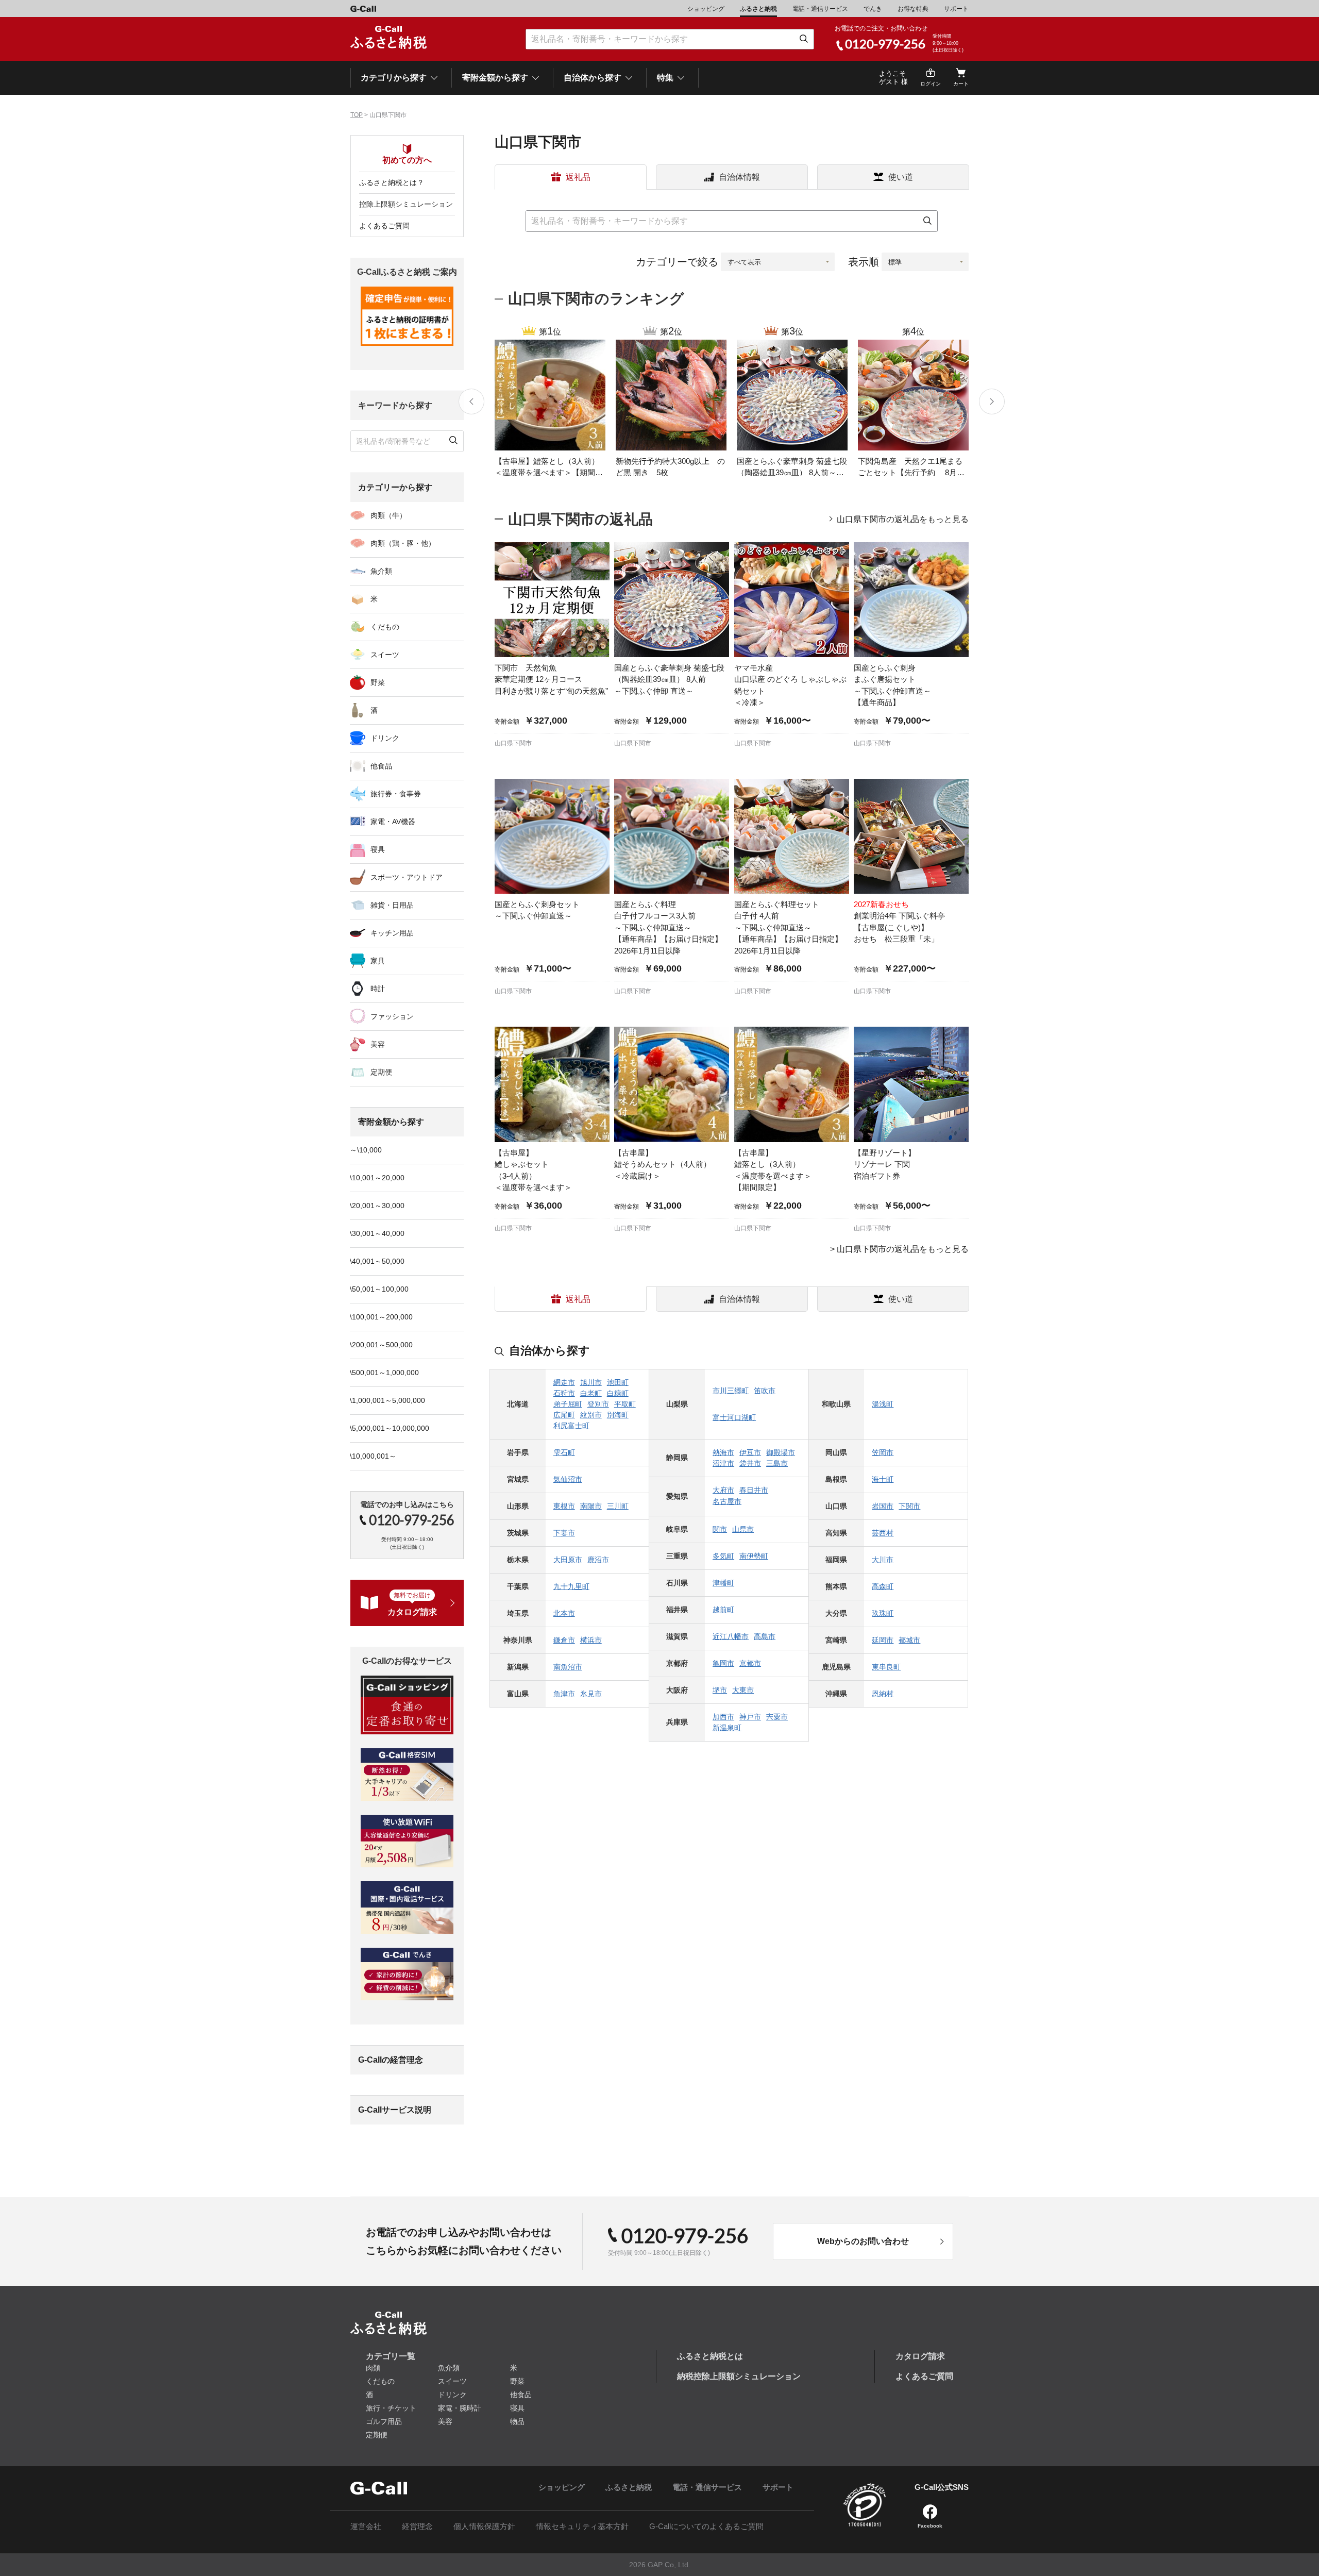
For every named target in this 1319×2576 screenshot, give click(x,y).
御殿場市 (781, 1452)
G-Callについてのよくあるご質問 (706, 2526)
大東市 (743, 1690)
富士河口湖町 (734, 1417)
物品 (517, 2421)
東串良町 (886, 1667)
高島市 (765, 1636)
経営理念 (417, 2526)
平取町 (625, 1404)
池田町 (618, 1382)
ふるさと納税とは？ (392, 182)
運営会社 (366, 2526)
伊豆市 (750, 1452)
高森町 (883, 1586)
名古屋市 (727, 1501)
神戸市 (750, 1717)
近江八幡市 (731, 1636)
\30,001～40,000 (377, 1233)
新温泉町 (727, 1728)
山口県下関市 (513, 743)
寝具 (378, 849)
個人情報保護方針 (484, 2526)
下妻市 (564, 1533)
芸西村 (883, 1533)
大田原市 (568, 1560)
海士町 (883, 1479)
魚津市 (564, 1694)
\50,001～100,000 (379, 1289)
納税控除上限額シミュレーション (739, 2376)
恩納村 (883, 1694)
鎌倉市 (564, 1640)
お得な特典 (913, 9)
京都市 (750, 1663)
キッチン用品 (392, 933)
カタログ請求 (920, 2356)
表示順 (864, 262)
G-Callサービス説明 (395, 2110)
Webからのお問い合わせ (863, 2241)
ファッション (392, 1016)
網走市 (564, 1382)
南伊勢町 (754, 1556)
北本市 (564, 1613)
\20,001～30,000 (377, 1206)
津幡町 (723, 1583)
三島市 (777, 1463)
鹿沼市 (598, 1560)
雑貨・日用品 (392, 905)
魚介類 (381, 571)
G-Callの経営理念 (391, 2060)
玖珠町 (883, 1613)
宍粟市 (777, 1717)
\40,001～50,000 (377, 1261)
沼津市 (723, 1463)
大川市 (883, 1560)
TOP (357, 115)
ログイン (931, 84)
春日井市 (754, 1490)
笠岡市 (883, 1452)
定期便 (381, 1072)
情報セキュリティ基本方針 (582, 2526)
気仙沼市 (568, 1479)
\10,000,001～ (373, 1456)
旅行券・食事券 (396, 794)
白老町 (591, 1393)
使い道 (901, 177)
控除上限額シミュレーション (406, 204)
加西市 (723, 1717)
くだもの (385, 627)
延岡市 (883, 1640)
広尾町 (564, 1415)
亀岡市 (723, 1663)
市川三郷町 (731, 1391)
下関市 (909, 1506)
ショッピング (706, 9)
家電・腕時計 (460, 2408)
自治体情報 (739, 177)
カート (961, 84)
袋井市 (750, 1463)
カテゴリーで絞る (677, 262)
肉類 (373, 2368)
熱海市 (723, 1452)
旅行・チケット (391, 2408)
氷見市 (591, 1694)
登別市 (598, 1404)
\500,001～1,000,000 (384, 1373)
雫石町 (564, 1452)
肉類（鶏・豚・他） (403, 543)
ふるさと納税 (758, 9)
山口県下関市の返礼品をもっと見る (903, 520)
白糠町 (618, 1393)
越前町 (723, 1610)
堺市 (720, 1690)
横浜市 (591, 1640)
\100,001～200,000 (381, 1317)
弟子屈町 (568, 1404)
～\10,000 (366, 1150)
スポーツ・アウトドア (407, 877)
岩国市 (883, 1506)
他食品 (381, 766)
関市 (720, 1529)
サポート (956, 9)
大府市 (723, 1490)
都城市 (909, 1640)
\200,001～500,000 (381, 1345)
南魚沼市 (568, 1667)
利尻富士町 (571, 1426)
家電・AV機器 (393, 822)
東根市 (564, 1506)
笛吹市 (765, 1391)
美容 (378, 1044)
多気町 (723, 1556)
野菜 (378, 682)
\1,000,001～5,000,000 (387, 1400)
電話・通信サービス (820, 9)
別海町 (618, 1415)
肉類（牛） (388, 515)
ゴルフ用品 (384, 2421)
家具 (378, 961)
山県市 (743, 1529)
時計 (378, 989)
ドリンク (385, 738)
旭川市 (591, 1382)
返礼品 (578, 177)
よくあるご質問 (384, 226)
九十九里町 (571, 1586)
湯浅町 (883, 1404)
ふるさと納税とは (710, 2356)
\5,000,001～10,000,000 (390, 1428)
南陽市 (591, 1506)
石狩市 (564, 1393)
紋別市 (591, 1415)
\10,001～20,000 (377, 1178)
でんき (873, 9)
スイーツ (385, 655)
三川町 (618, 1506)
